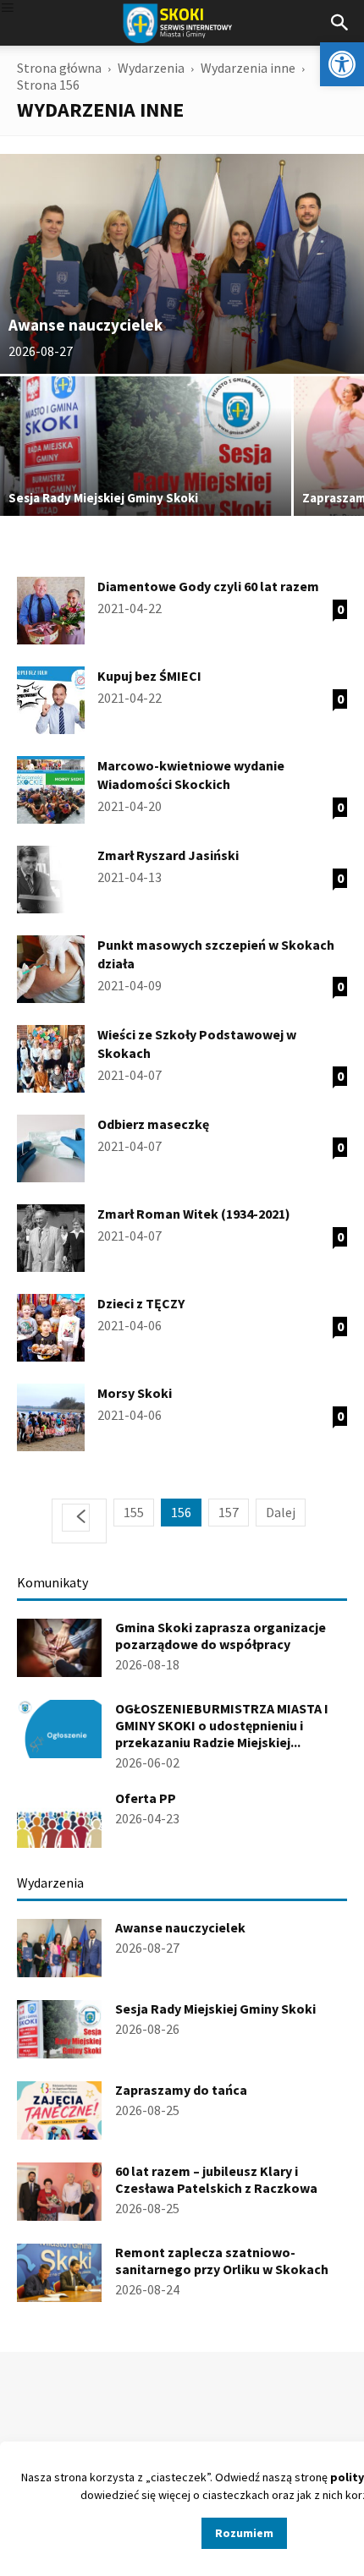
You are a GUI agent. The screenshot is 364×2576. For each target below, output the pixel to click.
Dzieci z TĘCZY (141, 1303)
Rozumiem (244, 2533)
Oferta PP (146, 1798)
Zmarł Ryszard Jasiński (168, 855)
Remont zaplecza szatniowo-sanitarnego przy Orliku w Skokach (222, 2261)
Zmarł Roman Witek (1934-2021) (194, 1214)
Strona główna (59, 68)
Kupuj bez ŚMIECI (149, 676)
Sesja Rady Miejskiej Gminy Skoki (215, 2009)
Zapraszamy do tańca (181, 2090)
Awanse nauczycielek (180, 1927)
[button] (342, 64)
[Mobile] (8, 9)
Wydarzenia (151, 68)
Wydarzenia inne (248, 68)
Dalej (281, 1512)
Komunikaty (52, 1582)
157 (229, 1512)
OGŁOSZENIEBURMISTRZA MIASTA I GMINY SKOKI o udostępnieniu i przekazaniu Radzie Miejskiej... (222, 1725)
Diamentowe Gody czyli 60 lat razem (208, 586)
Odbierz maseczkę (153, 1124)
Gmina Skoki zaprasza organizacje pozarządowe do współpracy (221, 1636)
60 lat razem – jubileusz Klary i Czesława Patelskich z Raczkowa (216, 2179)
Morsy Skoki (135, 1393)
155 (134, 1512)
